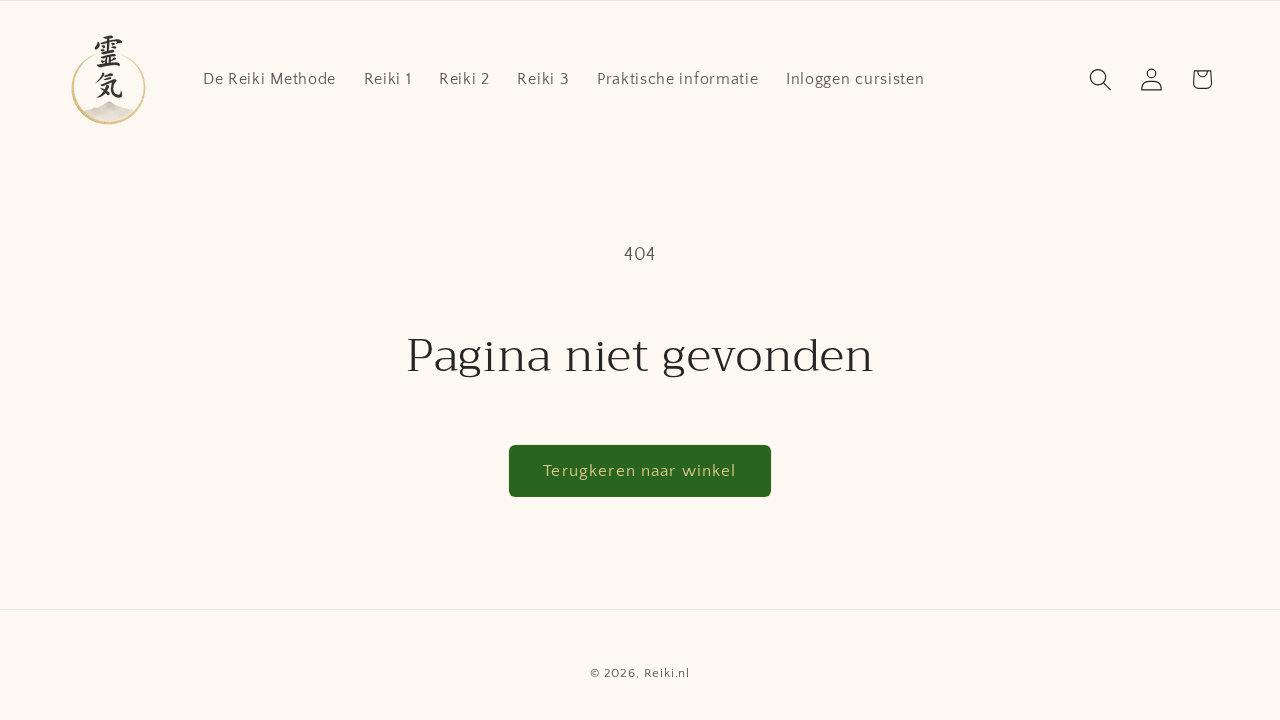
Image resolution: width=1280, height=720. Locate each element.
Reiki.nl (667, 673)
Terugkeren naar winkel (639, 470)
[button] (1100, 79)
